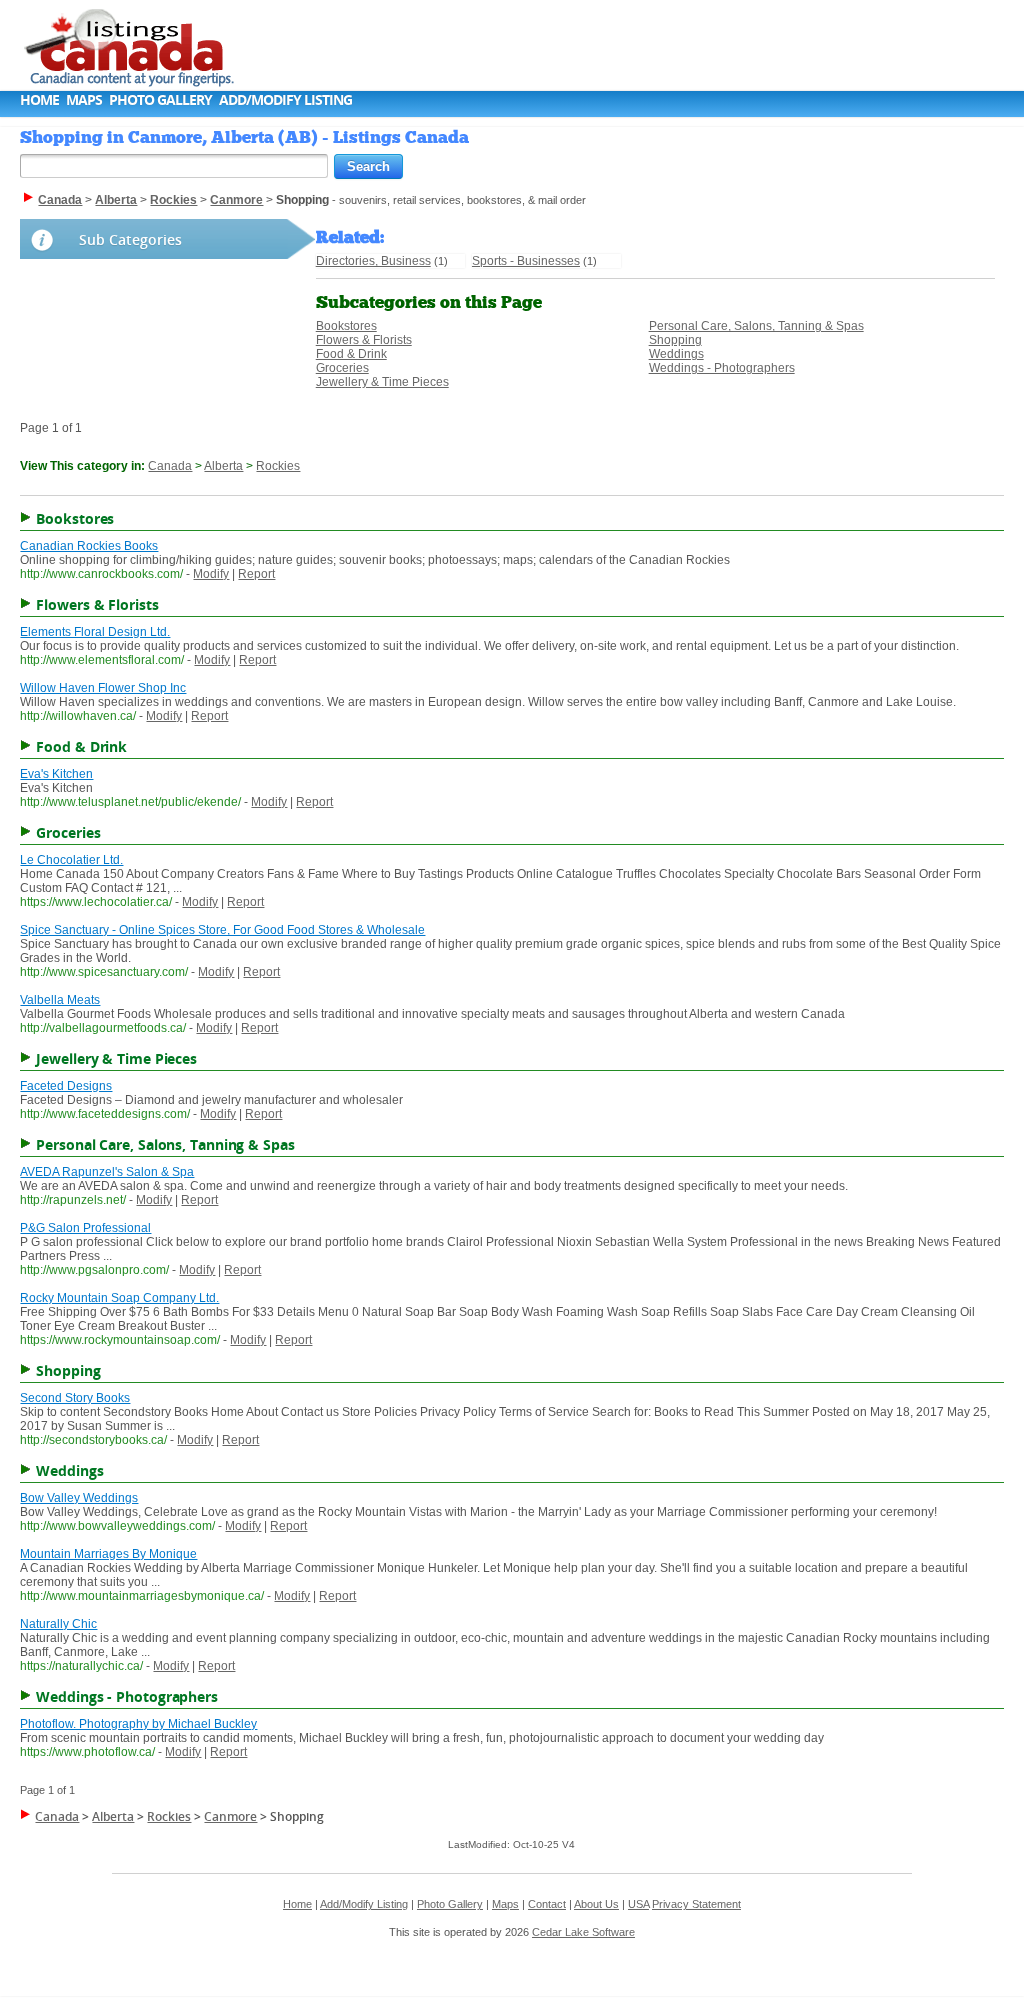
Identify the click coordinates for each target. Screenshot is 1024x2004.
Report (256, 574)
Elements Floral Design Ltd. (95, 632)
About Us (596, 1904)
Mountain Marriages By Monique (108, 1554)
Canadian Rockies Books (89, 546)
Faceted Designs (66, 1086)
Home (39, 99)
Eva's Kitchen (56, 774)
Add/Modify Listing (285, 99)
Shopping (675, 340)
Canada (170, 466)
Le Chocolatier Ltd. (71, 860)
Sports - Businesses (526, 261)
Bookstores (346, 326)
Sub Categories (130, 239)
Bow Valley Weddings (79, 1498)
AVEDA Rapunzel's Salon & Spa (107, 1172)
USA (638, 1904)
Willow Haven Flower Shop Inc (103, 688)
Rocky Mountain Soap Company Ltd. (119, 1298)
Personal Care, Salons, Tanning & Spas (756, 326)
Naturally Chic (58, 1624)
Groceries (342, 368)
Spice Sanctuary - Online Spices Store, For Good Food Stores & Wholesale (222, 930)
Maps (84, 99)
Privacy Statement (696, 1904)
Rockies (278, 466)
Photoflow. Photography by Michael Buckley (138, 1724)
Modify (211, 574)
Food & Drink (351, 354)
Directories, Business (373, 261)
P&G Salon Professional (85, 1228)
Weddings (676, 354)
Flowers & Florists (364, 340)
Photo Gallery (160, 99)
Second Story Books (75, 1398)
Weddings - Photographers (722, 368)
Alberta (223, 466)
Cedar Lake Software (583, 1932)
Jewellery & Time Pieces (382, 382)
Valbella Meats (60, 1000)
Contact (547, 1904)
